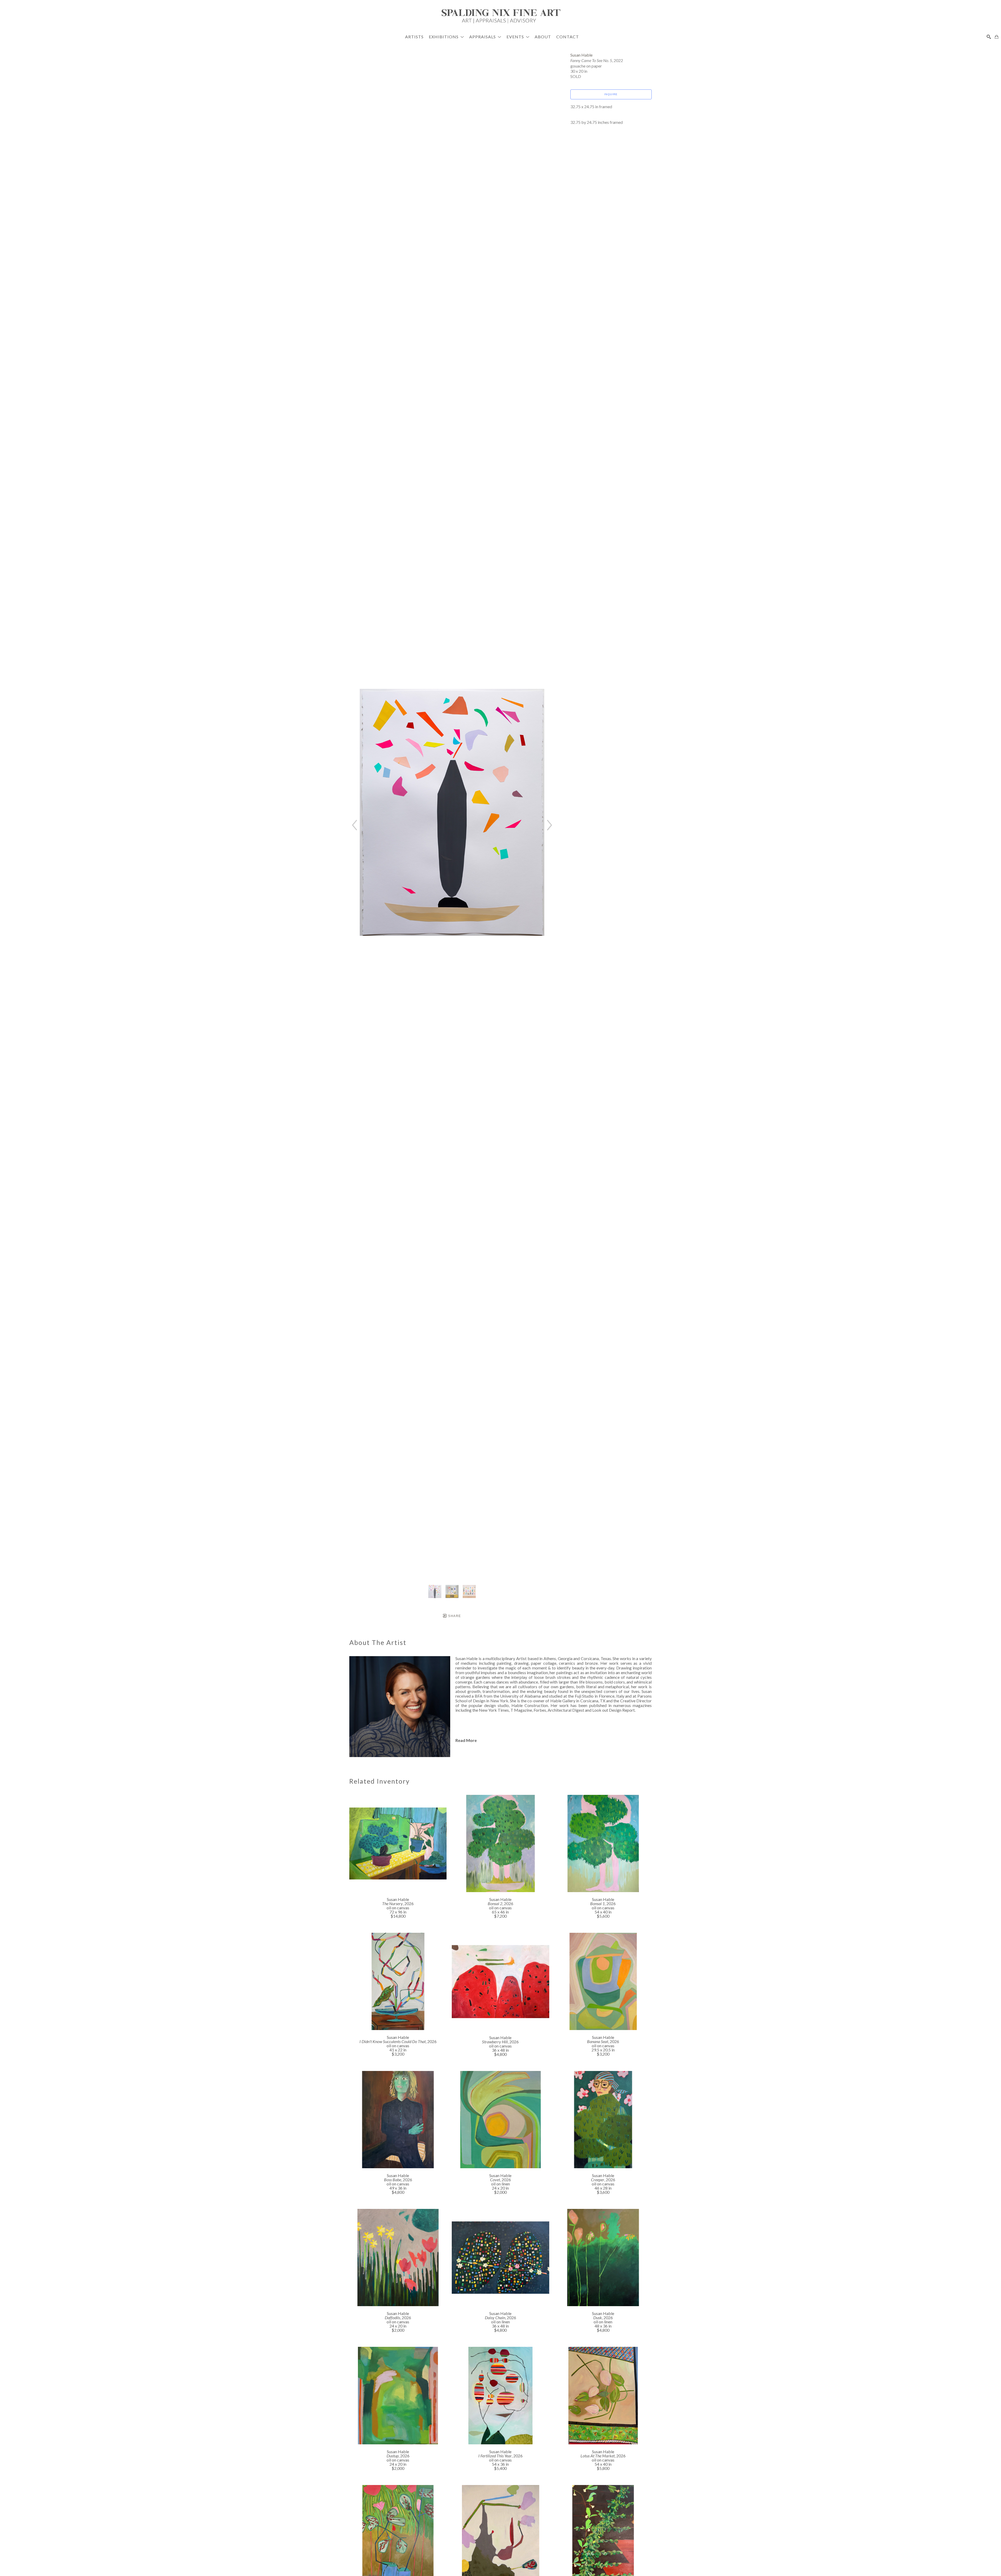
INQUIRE (611, 94)
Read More (466, 1740)
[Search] (989, 37)
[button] (446, 37)
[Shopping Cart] (997, 37)
